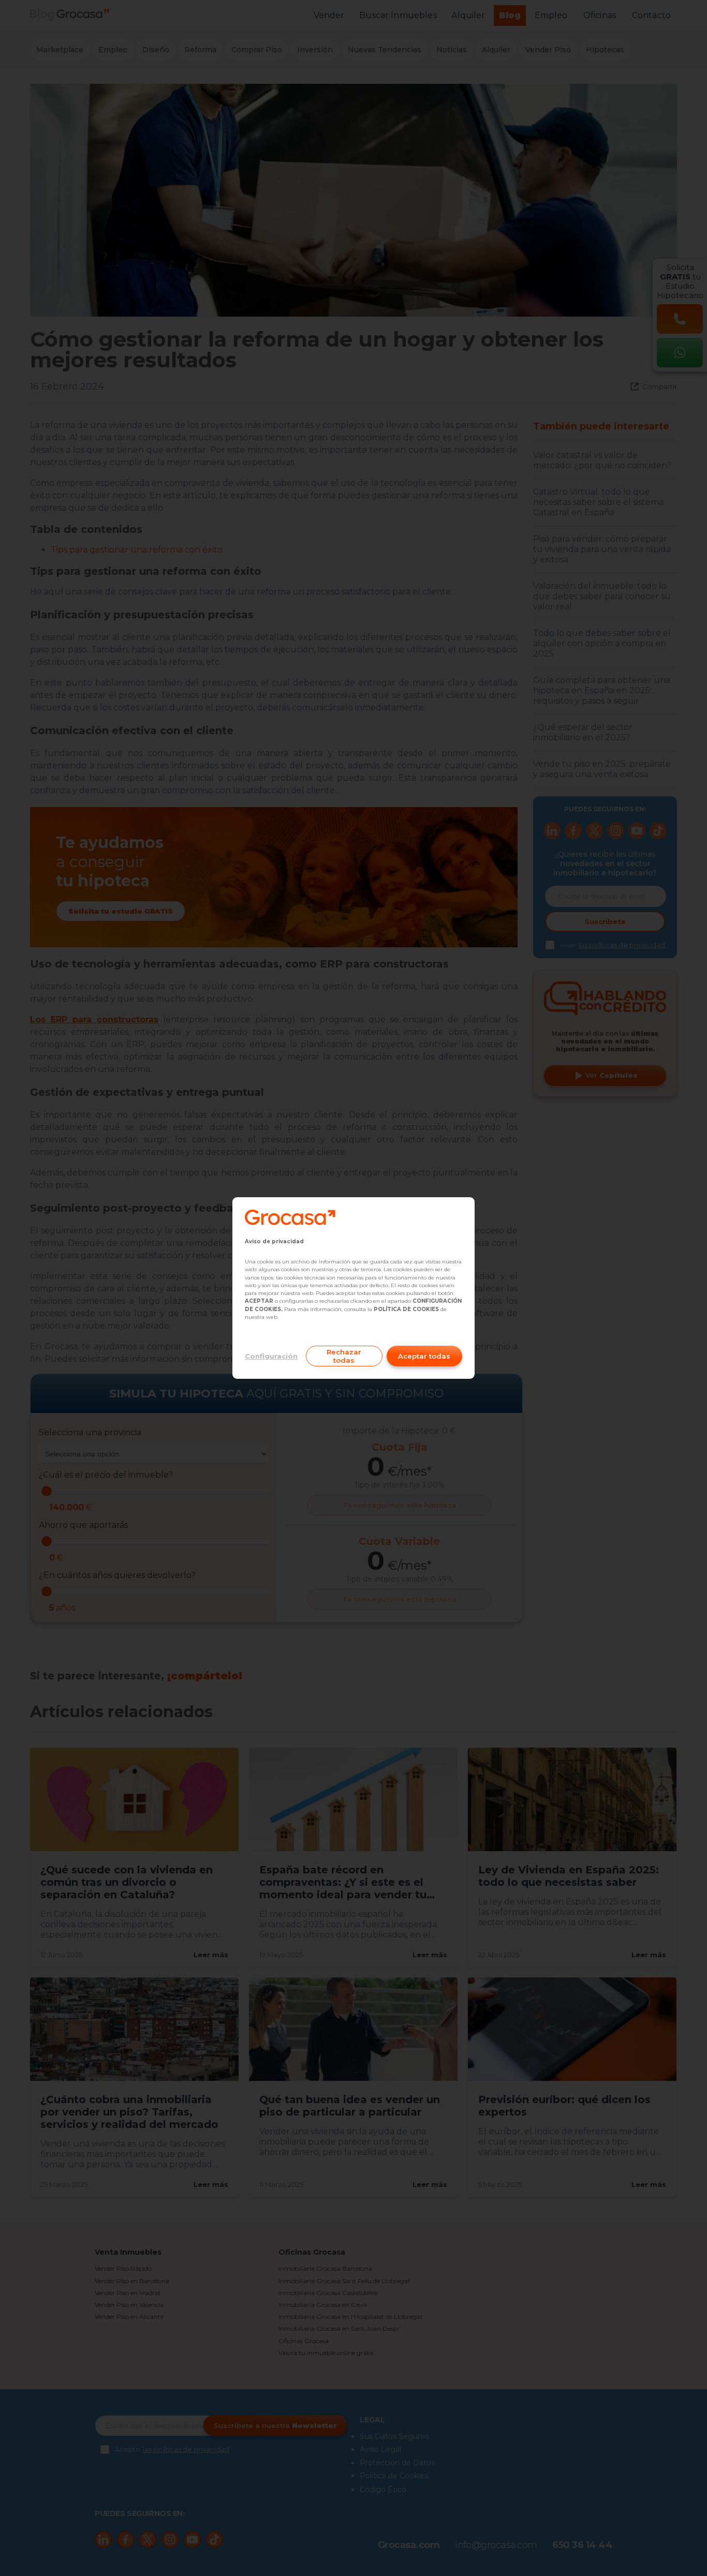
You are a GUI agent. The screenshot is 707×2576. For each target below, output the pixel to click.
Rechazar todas (344, 1356)
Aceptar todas (424, 1356)
